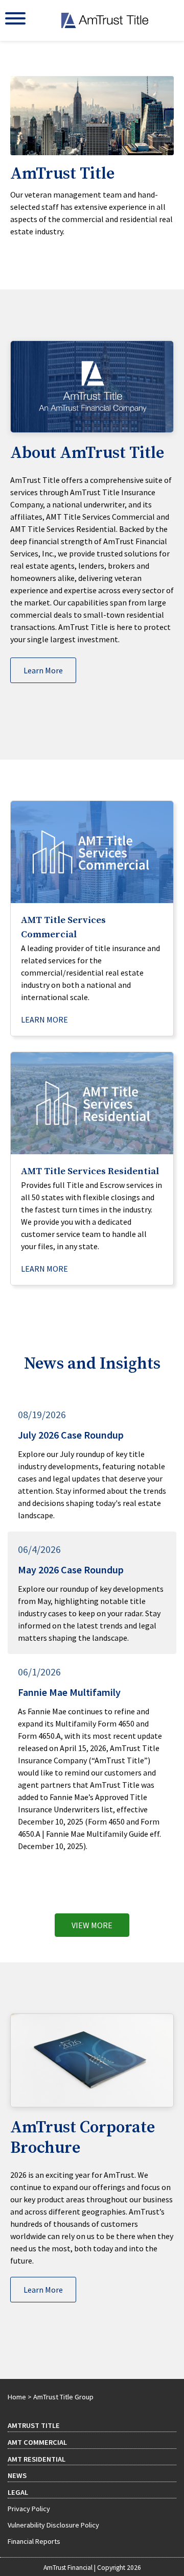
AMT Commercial (37, 2442)
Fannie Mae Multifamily (69, 1692)
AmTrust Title (34, 2425)
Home (17, 2397)
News (17, 2475)
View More (92, 1925)
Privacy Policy (29, 2509)
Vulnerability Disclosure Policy (53, 2525)
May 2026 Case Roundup (71, 1570)
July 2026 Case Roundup (71, 1435)
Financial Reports (34, 2541)
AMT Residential (37, 2459)
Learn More (43, 670)
